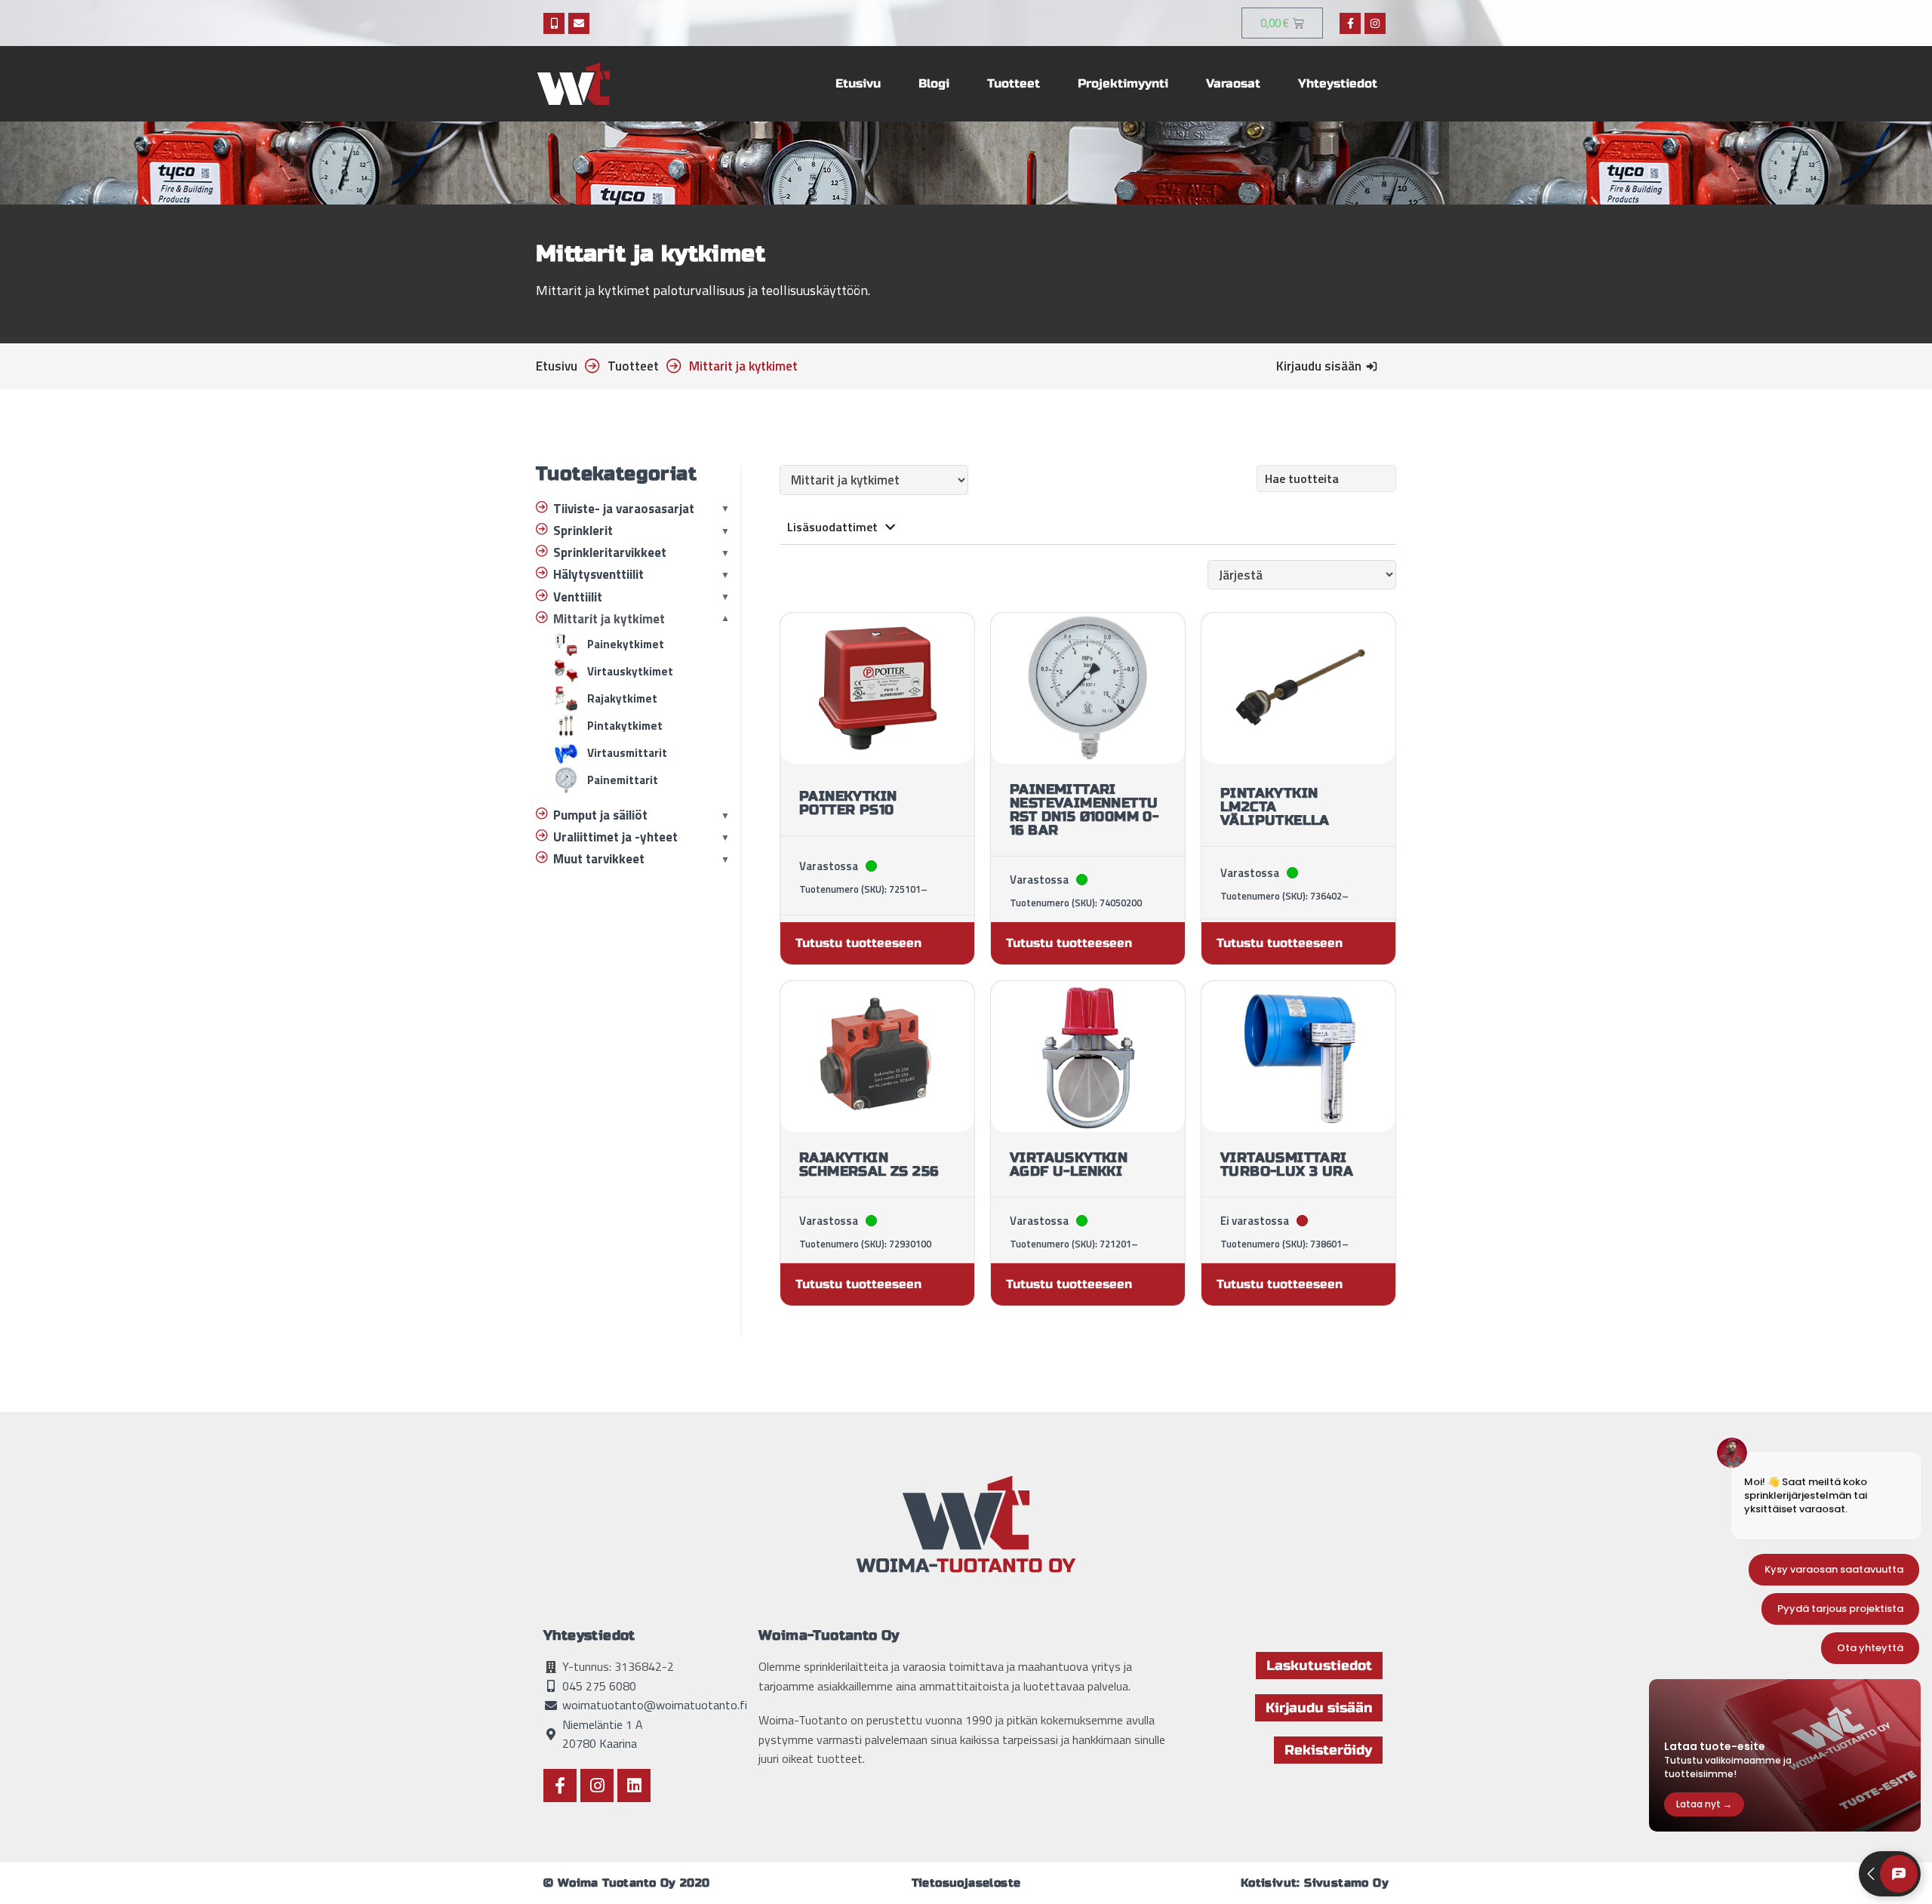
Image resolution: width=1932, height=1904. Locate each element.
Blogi (934, 83)
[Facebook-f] (1350, 23)
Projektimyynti (1123, 83)
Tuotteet (1014, 83)
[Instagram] (1375, 23)
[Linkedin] (634, 1786)
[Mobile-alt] (554, 23)
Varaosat (1233, 83)
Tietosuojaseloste (966, 1883)
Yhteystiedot (1338, 83)
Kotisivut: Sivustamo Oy (1315, 1883)
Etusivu (858, 83)
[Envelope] (579, 23)
